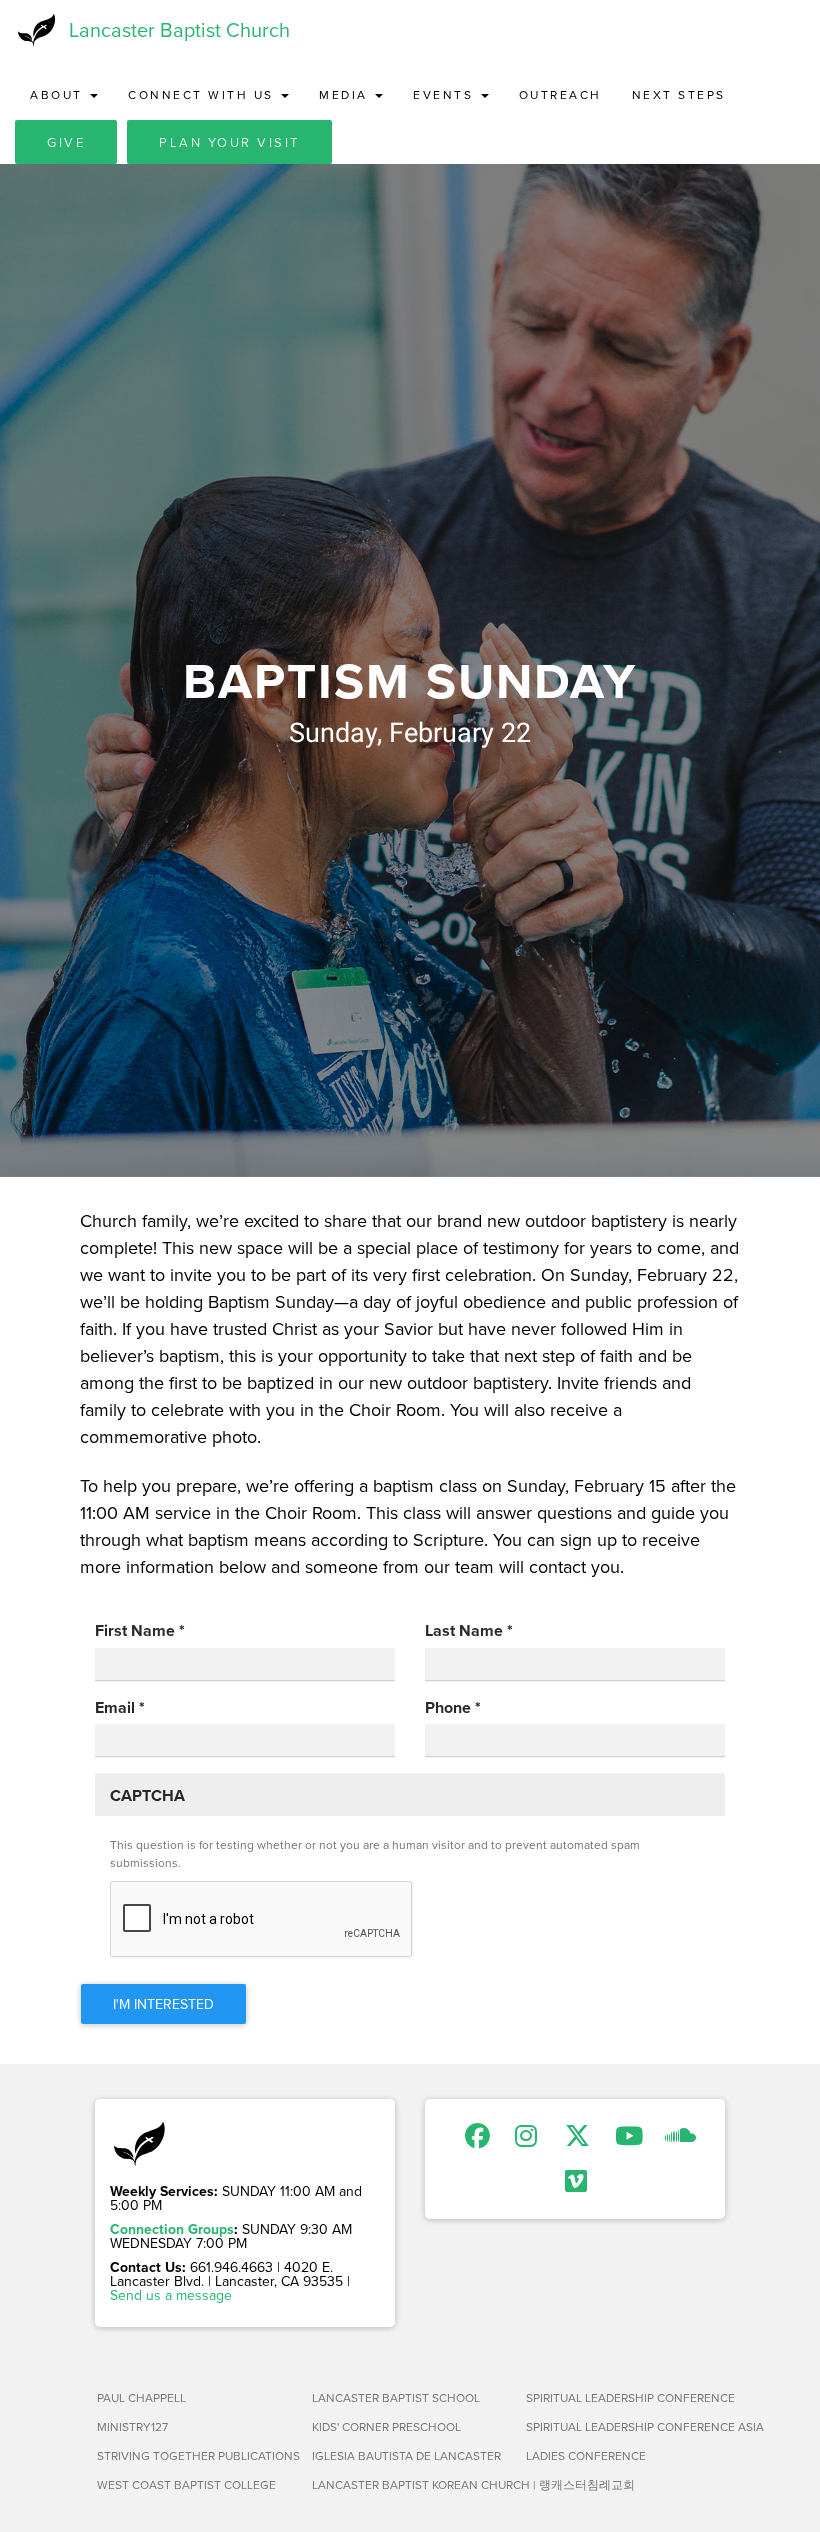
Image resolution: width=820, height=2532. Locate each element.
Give (66, 142)
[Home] (34, 30)
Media (346, 94)
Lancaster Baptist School (396, 2397)
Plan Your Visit (229, 142)
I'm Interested (163, 2004)
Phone (453, 1708)
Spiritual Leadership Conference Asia (625, 2426)
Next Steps (679, 94)
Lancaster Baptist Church (179, 29)
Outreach (560, 94)
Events (446, 94)
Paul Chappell (141, 2397)
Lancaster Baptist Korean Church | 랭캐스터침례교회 (411, 2484)
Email (120, 1708)
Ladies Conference (586, 2455)
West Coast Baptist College (186, 2484)
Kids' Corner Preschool (386, 2426)
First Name (140, 1631)
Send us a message (171, 2295)
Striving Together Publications (196, 2455)
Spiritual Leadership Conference (625, 2397)
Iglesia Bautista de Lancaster (406, 2455)
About (59, 94)
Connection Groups (172, 2229)
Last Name (469, 1631)
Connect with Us (203, 94)
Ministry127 (132, 2426)
